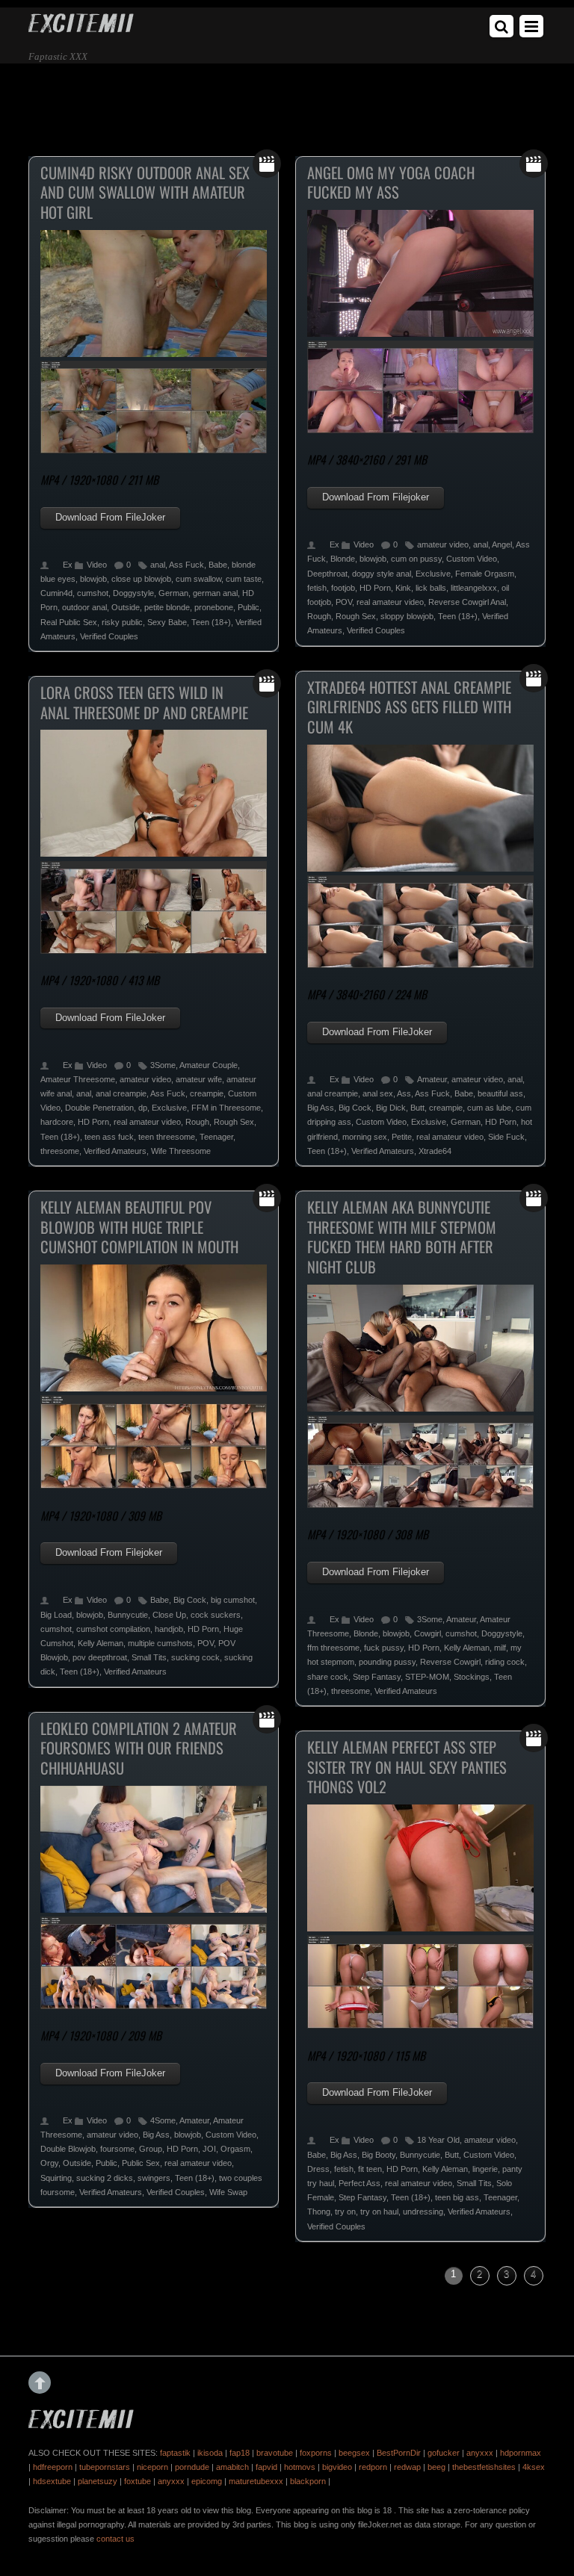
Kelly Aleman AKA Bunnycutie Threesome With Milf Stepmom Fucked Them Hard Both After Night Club (402, 1237)
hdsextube (52, 2481)
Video (97, 565)
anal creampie (333, 1093)
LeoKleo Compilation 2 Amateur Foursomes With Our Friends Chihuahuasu (139, 1748)
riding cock (505, 1662)
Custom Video (472, 559)
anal (158, 565)
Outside (126, 607)
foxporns (316, 2453)
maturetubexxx (256, 2481)
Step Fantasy (377, 1677)
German (173, 593)
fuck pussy (384, 1648)
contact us (115, 2539)
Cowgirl (428, 1633)
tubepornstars (105, 2467)
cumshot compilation (113, 1629)
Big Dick (391, 1108)
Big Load (56, 1615)
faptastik (175, 2453)
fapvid (266, 2467)
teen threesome (167, 1137)
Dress (318, 2169)
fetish (317, 588)
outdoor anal (84, 607)
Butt (417, 1108)
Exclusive (433, 574)
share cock (328, 1677)
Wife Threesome (181, 1151)
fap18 (240, 2453)
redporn (373, 2467)
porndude (192, 2467)
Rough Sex (356, 616)
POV (344, 602)
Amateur (432, 1079)
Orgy (49, 2163)
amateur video (443, 544)
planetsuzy (98, 2481)
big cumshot (233, 1600)
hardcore (57, 1122)
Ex (68, 565)
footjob (343, 588)
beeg (436, 2467)
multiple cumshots (160, 1643)
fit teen (370, 2169)
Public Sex (141, 2163)
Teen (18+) (211, 622)
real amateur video (390, 602)
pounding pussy (387, 1662)
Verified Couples (109, 636)
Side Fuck (506, 1137)
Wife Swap (228, 2192)
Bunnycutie (128, 1615)
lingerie (485, 2169)
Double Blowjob (68, 2149)
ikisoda (210, 2453)
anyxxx (480, 2453)
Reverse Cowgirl (450, 1662)
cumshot (93, 593)
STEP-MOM (427, 1677)
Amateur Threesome (78, 1079)
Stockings (472, 1677)
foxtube (138, 2481)
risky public (122, 622)
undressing (423, 2212)
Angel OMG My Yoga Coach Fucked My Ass (391, 183)
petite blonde (167, 607)
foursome (117, 2149)
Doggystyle (133, 593)
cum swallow (198, 579)
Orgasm (235, 2149)
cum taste (244, 579)
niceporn (152, 2467)
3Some (163, 1065)
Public (249, 607)
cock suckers (216, 1615)
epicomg (207, 2481)
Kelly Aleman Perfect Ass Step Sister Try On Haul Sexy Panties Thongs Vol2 (407, 1767)
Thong (319, 2212)
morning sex (365, 1137)
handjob (169, 1629)
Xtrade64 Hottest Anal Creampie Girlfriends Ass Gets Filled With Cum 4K (409, 707)
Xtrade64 (435, 1151)
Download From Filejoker (376, 497)
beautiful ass (500, 1093)
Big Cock (355, 1108)
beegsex (354, 2453)
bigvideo (337, 2467)
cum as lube (489, 1108)
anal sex (378, 1093)
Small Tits (149, 1657)
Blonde (343, 559)
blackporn (308, 2481)
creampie (446, 1108)
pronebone (214, 607)
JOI (209, 2149)
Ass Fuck (186, 565)
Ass (404, 1093)
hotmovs (300, 2467)
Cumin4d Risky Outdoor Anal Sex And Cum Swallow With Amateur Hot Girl (145, 192)
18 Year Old (438, 2140)
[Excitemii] (81, 27)
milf (500, 1648)
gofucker (444, 2453)
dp (143, 1108)
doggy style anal (382, 574)
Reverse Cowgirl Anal (467, 602)
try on (345, 2212)
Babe (218, 565)
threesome (60, 1151)
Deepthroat (327, 574)
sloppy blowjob (407, 616)
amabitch (232, 2467)
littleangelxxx (474, 588)
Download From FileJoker (110, 517)
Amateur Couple (209, 1065)
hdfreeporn (53, 2467)
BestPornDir (399, 2453)
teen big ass (457, 2197)
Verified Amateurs (383, 1151)
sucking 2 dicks (105, 2178)
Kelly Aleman (101, 1643)
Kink (403, 588)
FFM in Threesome (226, 1108)
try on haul (379, 2212)
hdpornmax (521, 2453)
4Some (163, 2120)
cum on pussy (416, 559)
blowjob (93, 579)
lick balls (431, 588)
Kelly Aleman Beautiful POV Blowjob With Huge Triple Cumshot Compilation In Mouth (139, 1227)
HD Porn (375, 588)
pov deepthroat (100, 1657)
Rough (319, 616)
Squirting (56, 2178)
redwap (407, 2467)
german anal (215, 593)
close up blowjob (141, 579)
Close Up (169, 1615)
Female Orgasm (485, 574)
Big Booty (379, 2155)
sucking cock (195, 1657)
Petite (402, 1137)
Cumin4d (56, 593)
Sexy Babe (167, 622)
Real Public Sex (69, 622)
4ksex (534, 2467)
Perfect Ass (359, 2183)
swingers (154, 2178)
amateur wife (199, 1079)
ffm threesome (333, 1648)
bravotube (275, 2453)
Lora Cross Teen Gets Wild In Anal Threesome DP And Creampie (144, 702)
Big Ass (321, 1108)
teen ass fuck (109, 1137)
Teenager (216, 1137)
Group (151, 2149)
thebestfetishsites (484, 2467)
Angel (502, 544)
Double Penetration (99, 1108)
